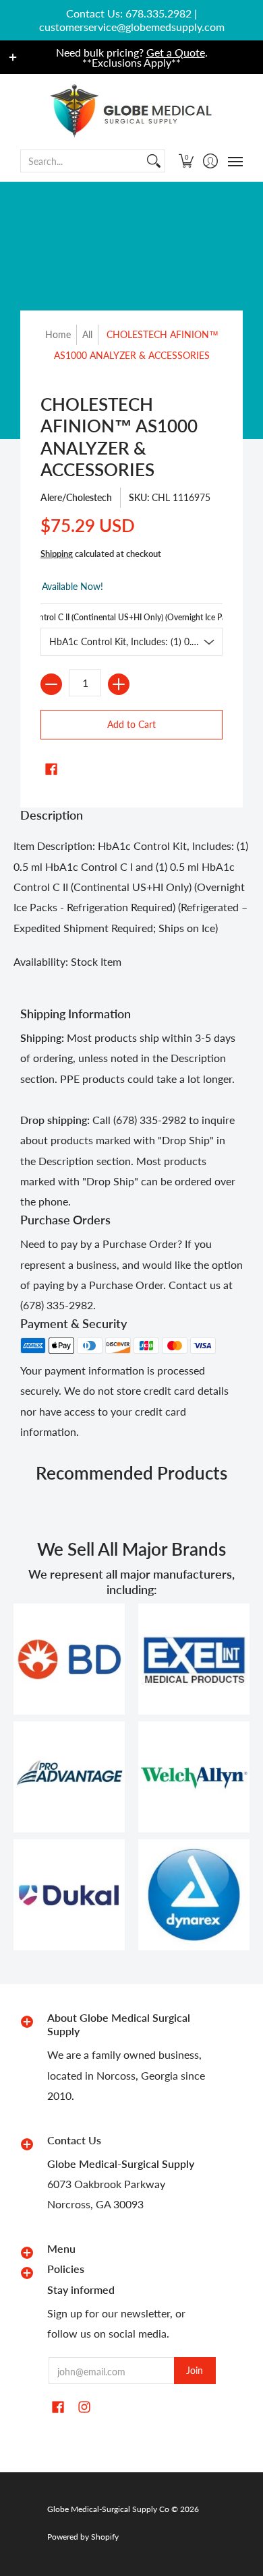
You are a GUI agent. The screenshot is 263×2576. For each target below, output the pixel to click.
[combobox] (82, 161)
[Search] (154, 161)
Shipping (57, 554)
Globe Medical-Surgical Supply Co (108, 2509)
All (87, 334)
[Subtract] (51, 684)
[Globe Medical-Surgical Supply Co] (131, 111)
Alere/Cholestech (76, 497)
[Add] (119, 684)
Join (195, 2370)
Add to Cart (131, 724)
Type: (131, 617)
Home (58, 334)
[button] (186, 161)
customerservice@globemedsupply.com (132, 27)
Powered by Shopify (83, 2537)
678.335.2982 (158, 13)
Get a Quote (176, 52)
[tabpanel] (131, 907)
